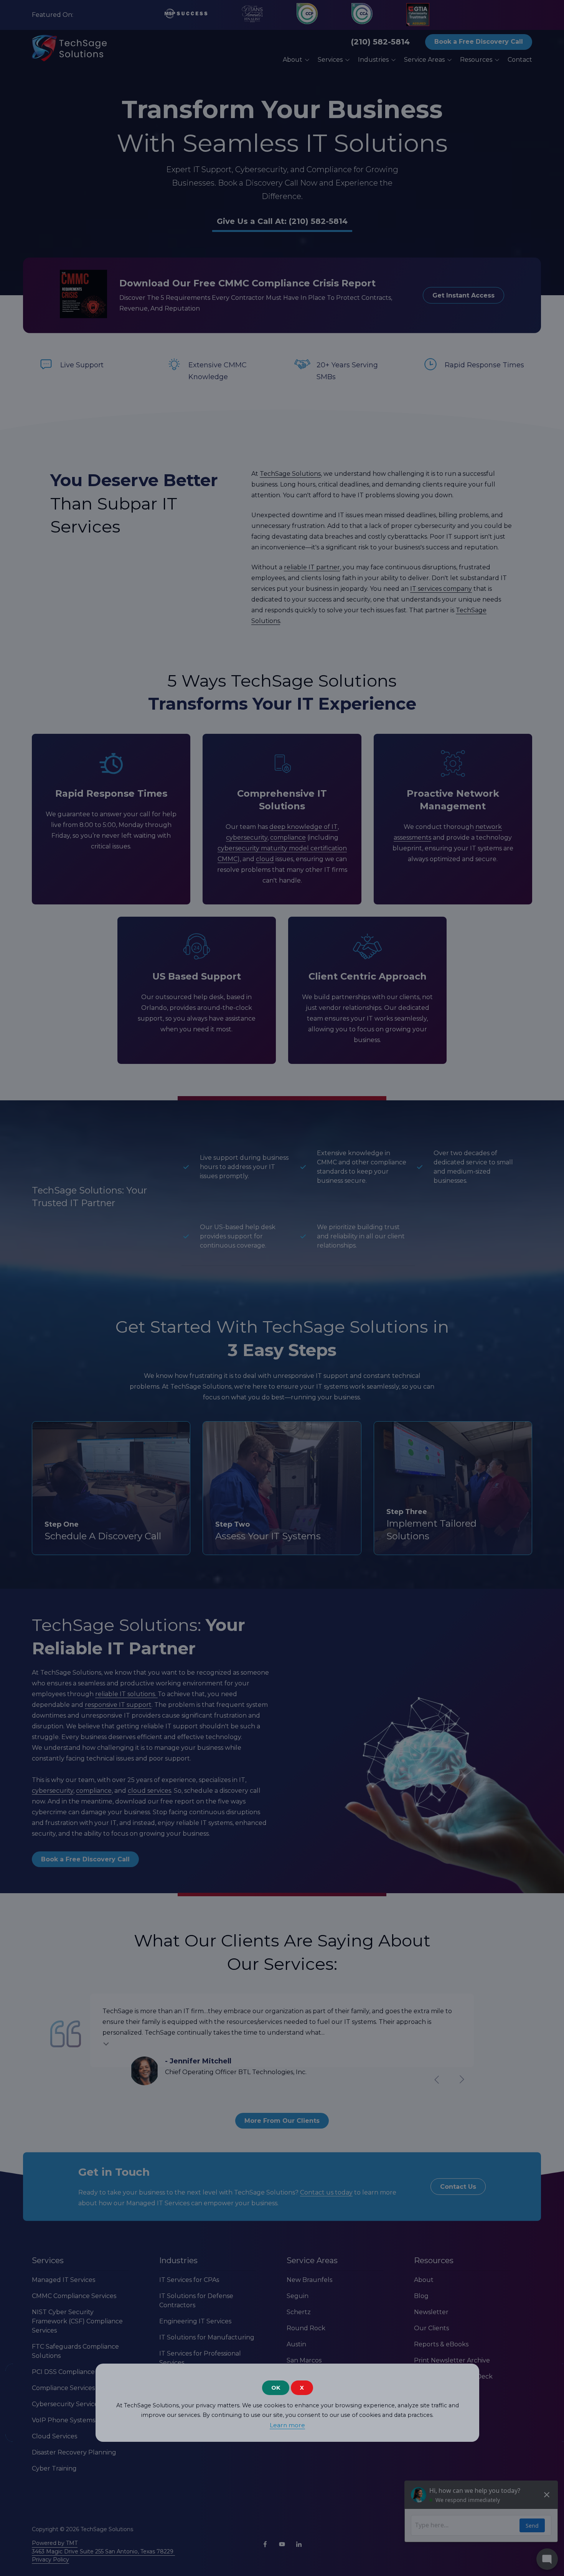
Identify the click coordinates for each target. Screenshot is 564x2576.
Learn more (287, 2425)
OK (276, 2388)
